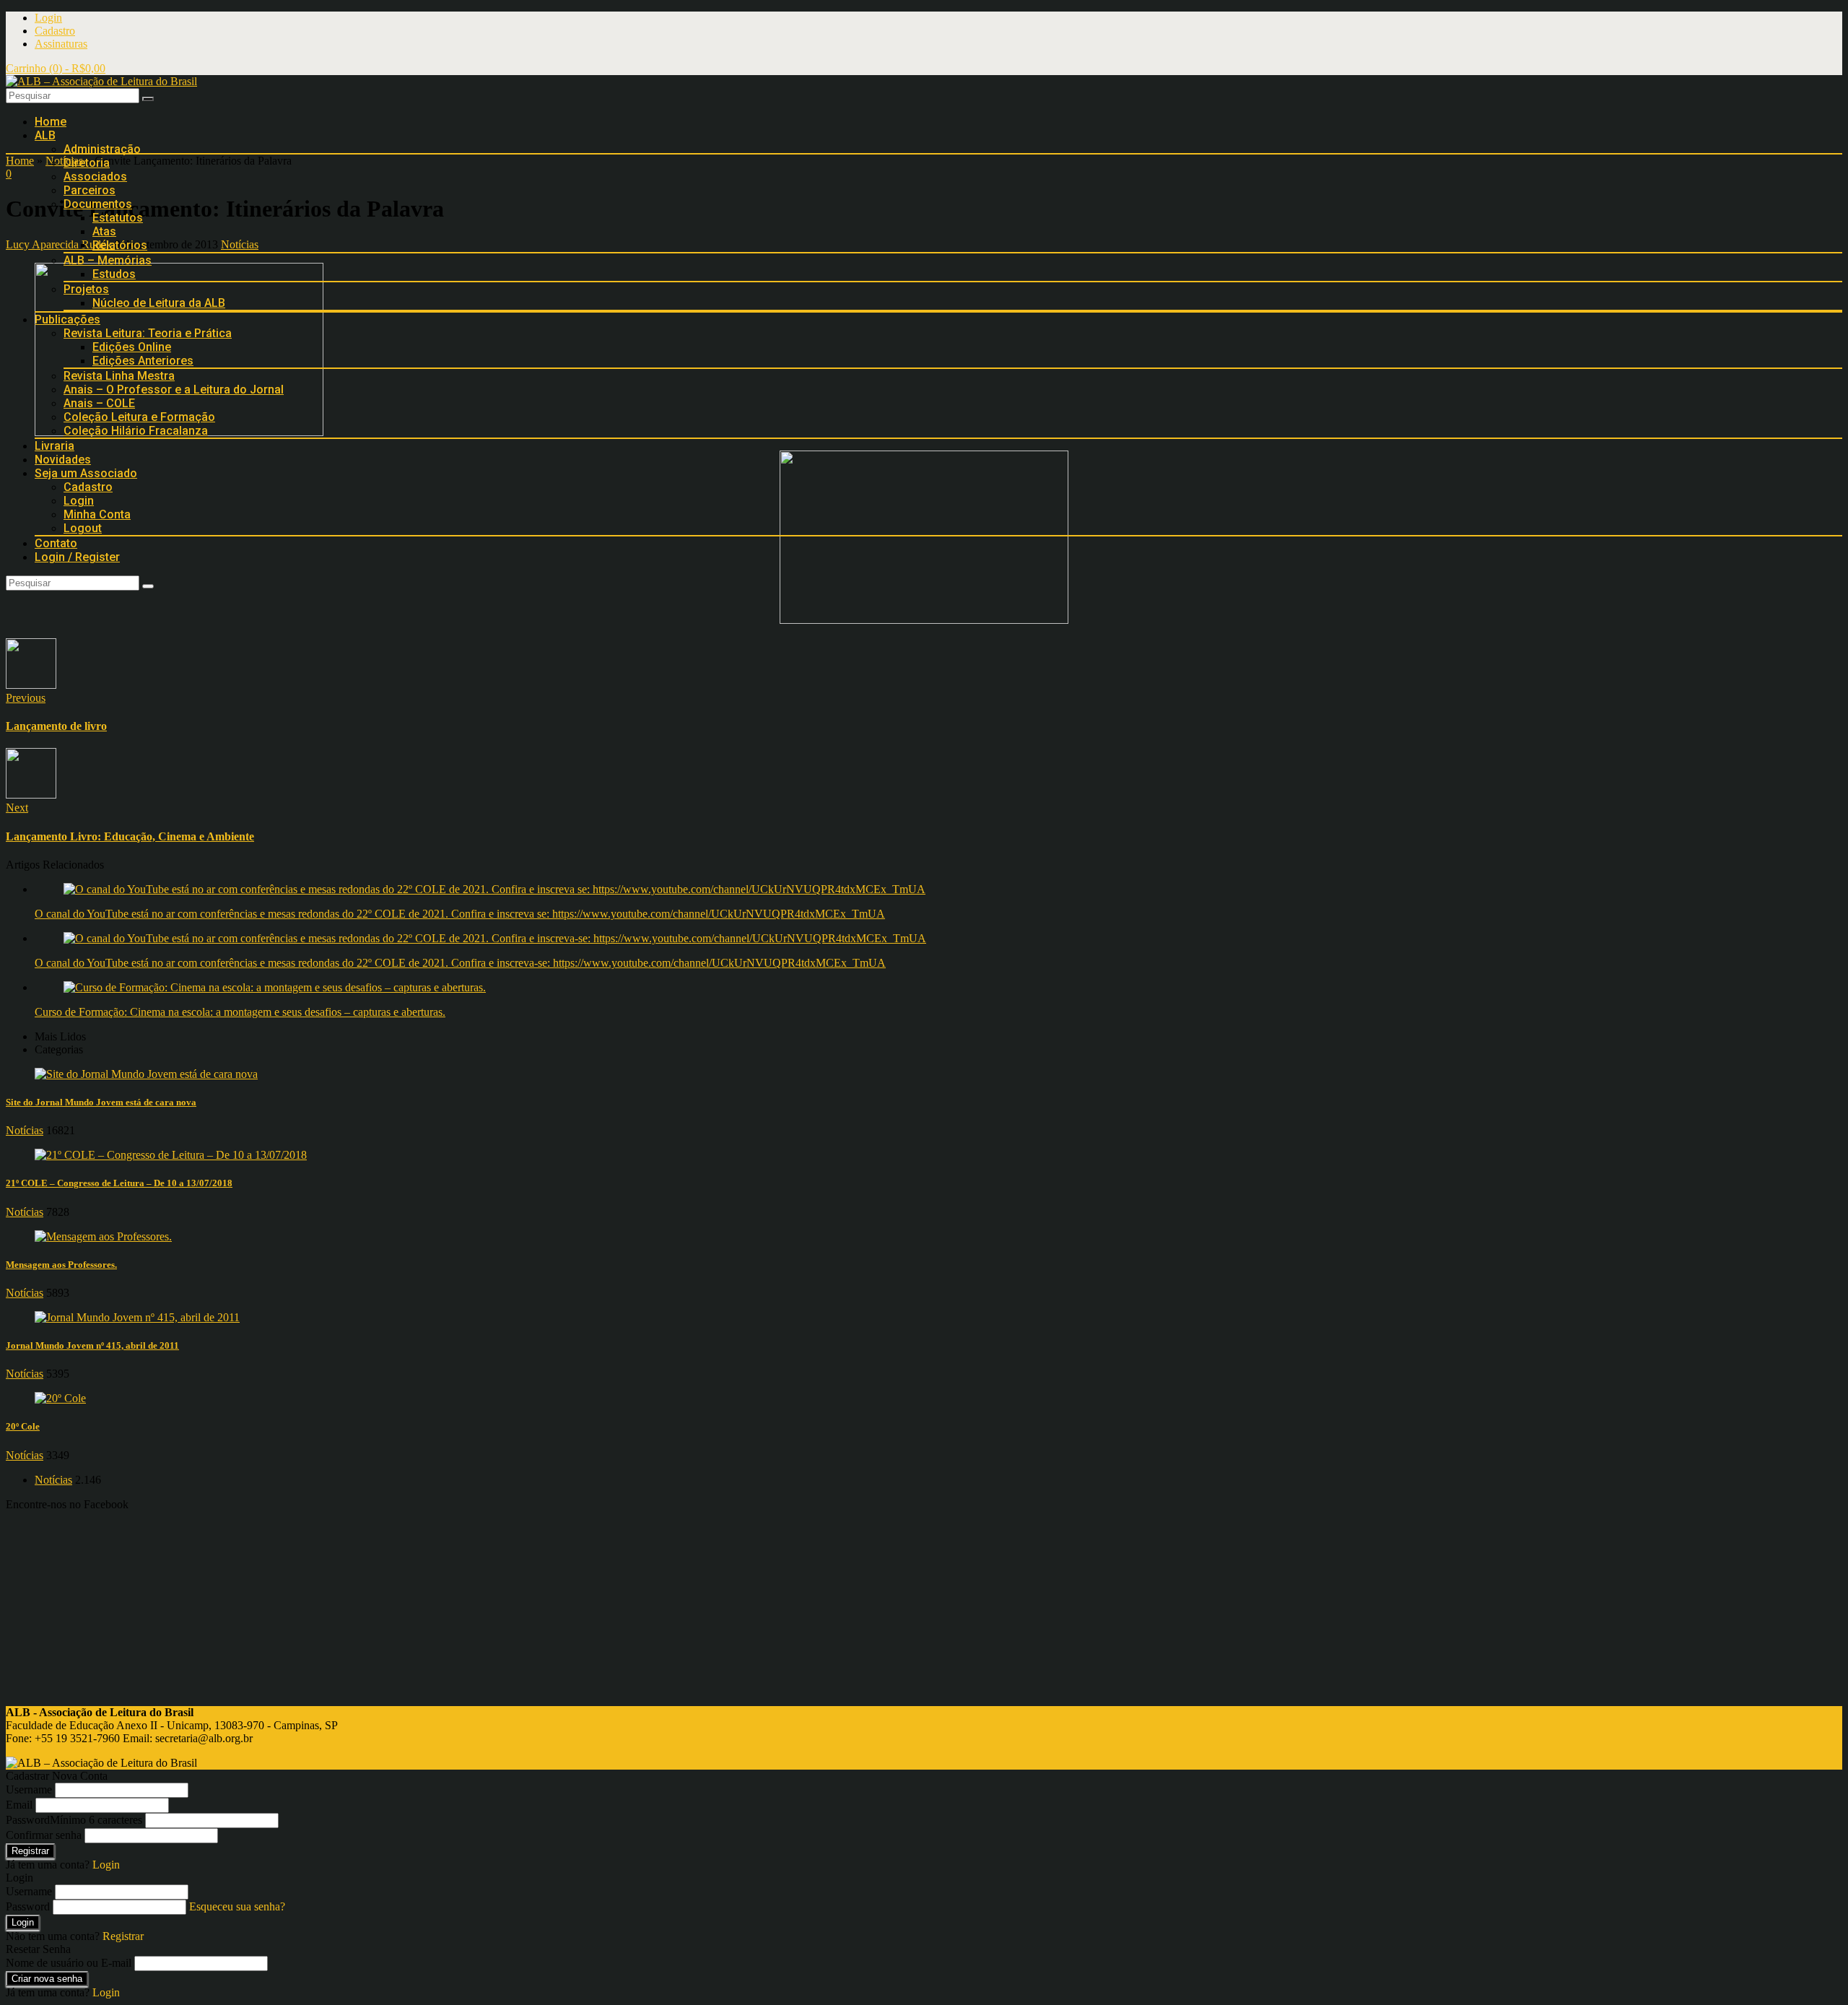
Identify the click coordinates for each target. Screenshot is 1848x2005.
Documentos (98, 204)
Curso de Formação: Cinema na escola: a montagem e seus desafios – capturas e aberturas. (240, 1012)
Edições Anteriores (143, 361)
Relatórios (120, 245)
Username (29, 1789)
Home (51, 122)
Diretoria (87, 163)
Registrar (30, 1851)
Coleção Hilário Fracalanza (136, 431)
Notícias (25, 1130)
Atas (104, 231)
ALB (45, 135)
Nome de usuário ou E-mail (69, 1963)
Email (19, 1805)
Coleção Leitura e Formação (139, 417)
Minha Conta (97, 514)
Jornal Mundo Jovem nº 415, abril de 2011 (92, 1345)
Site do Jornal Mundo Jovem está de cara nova (101, 1102)
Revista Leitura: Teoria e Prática (148, 333)
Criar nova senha (47, 1979)
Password (74, 1820)
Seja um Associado (86, 473)
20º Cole (23, 1426)
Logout (83, 528)
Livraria (55, 446)
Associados (95, 177)
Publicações (67, 319)
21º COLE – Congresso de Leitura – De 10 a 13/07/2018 (119, 1183)
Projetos (86, 289)
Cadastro (55, 31)
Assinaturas (61, 44)
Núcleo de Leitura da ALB (159, 303)
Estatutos (118, 218)
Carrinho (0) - (56, 68)
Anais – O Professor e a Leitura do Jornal (174, 390)
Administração (102, 149)
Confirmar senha (44, 1835)
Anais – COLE (99, 403)
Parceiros (90, 190)
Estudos (114, 274)
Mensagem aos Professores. (61, 1265)
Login (48, 18)
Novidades (63, 460)
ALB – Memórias (108, 260)
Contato (56, 543)
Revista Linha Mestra (119, 376)
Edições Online (132, 347)
